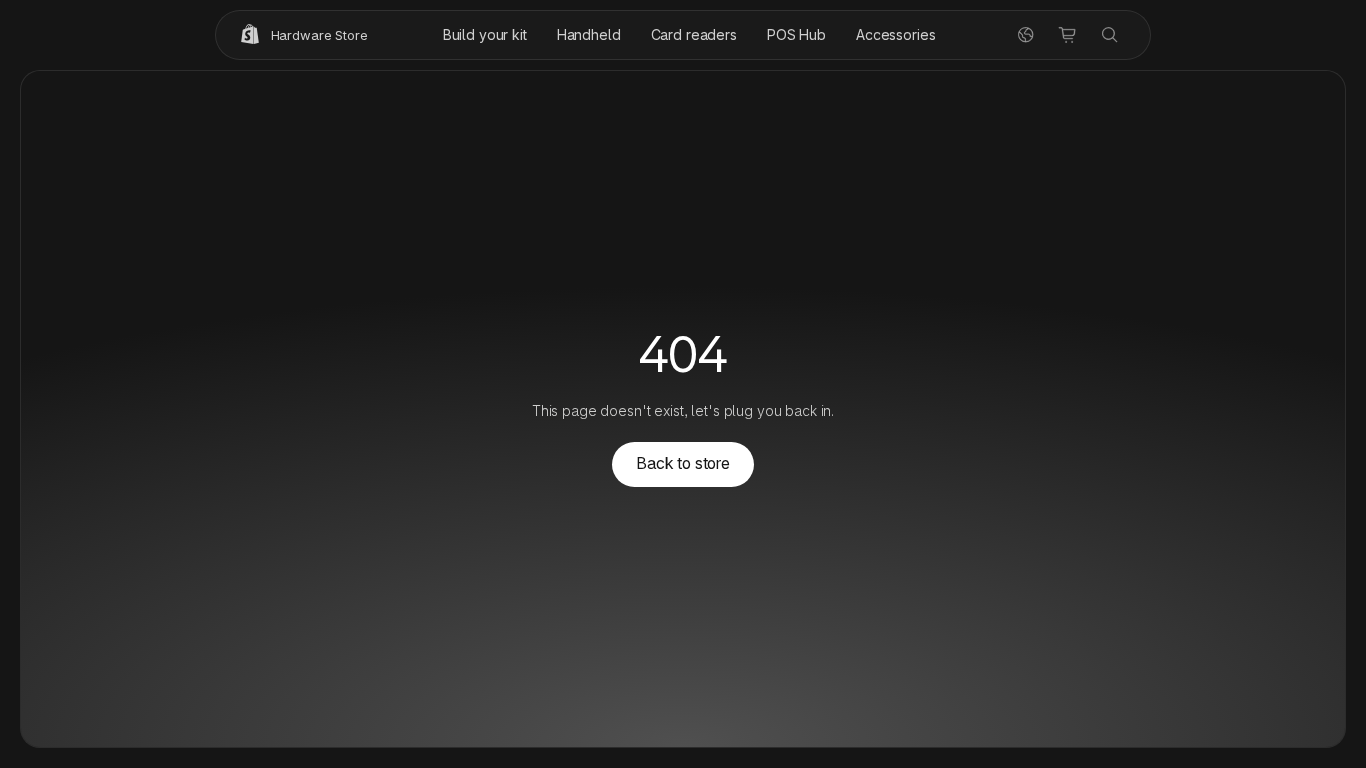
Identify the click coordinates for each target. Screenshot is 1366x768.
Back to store (683, 463)
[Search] (1110, 35)
